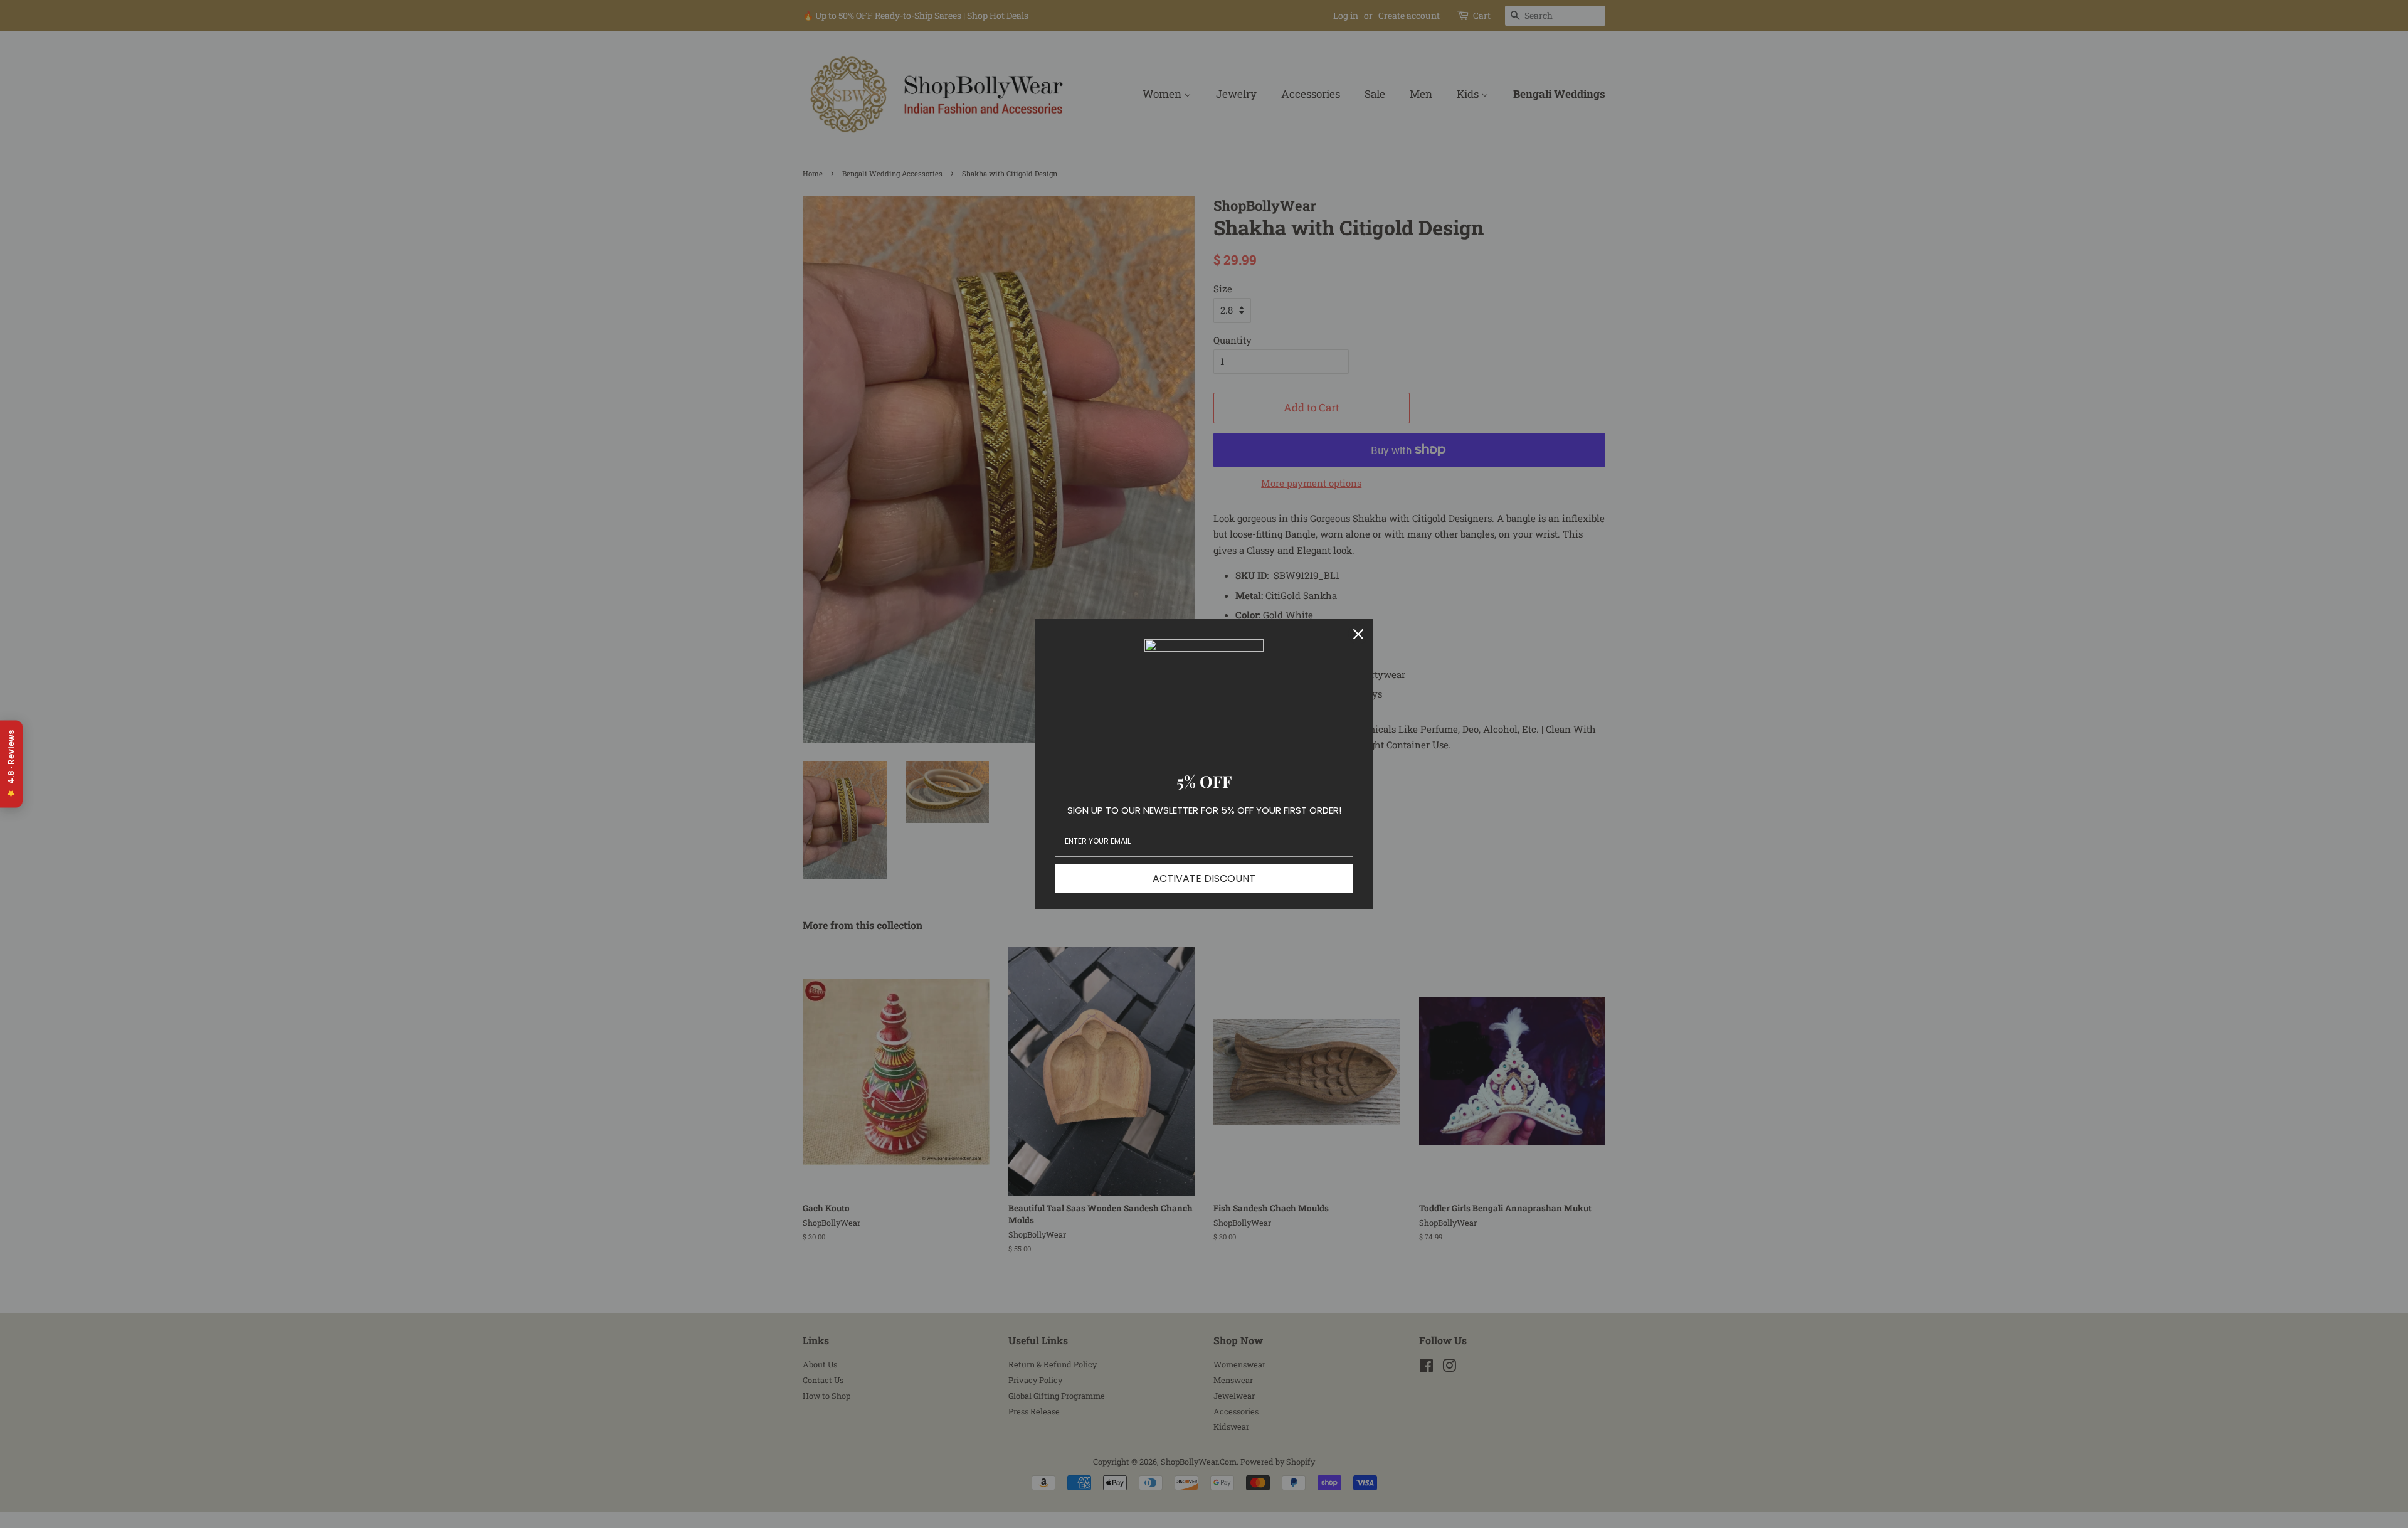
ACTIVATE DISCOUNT (1204, 878)
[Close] (1358, 634)
